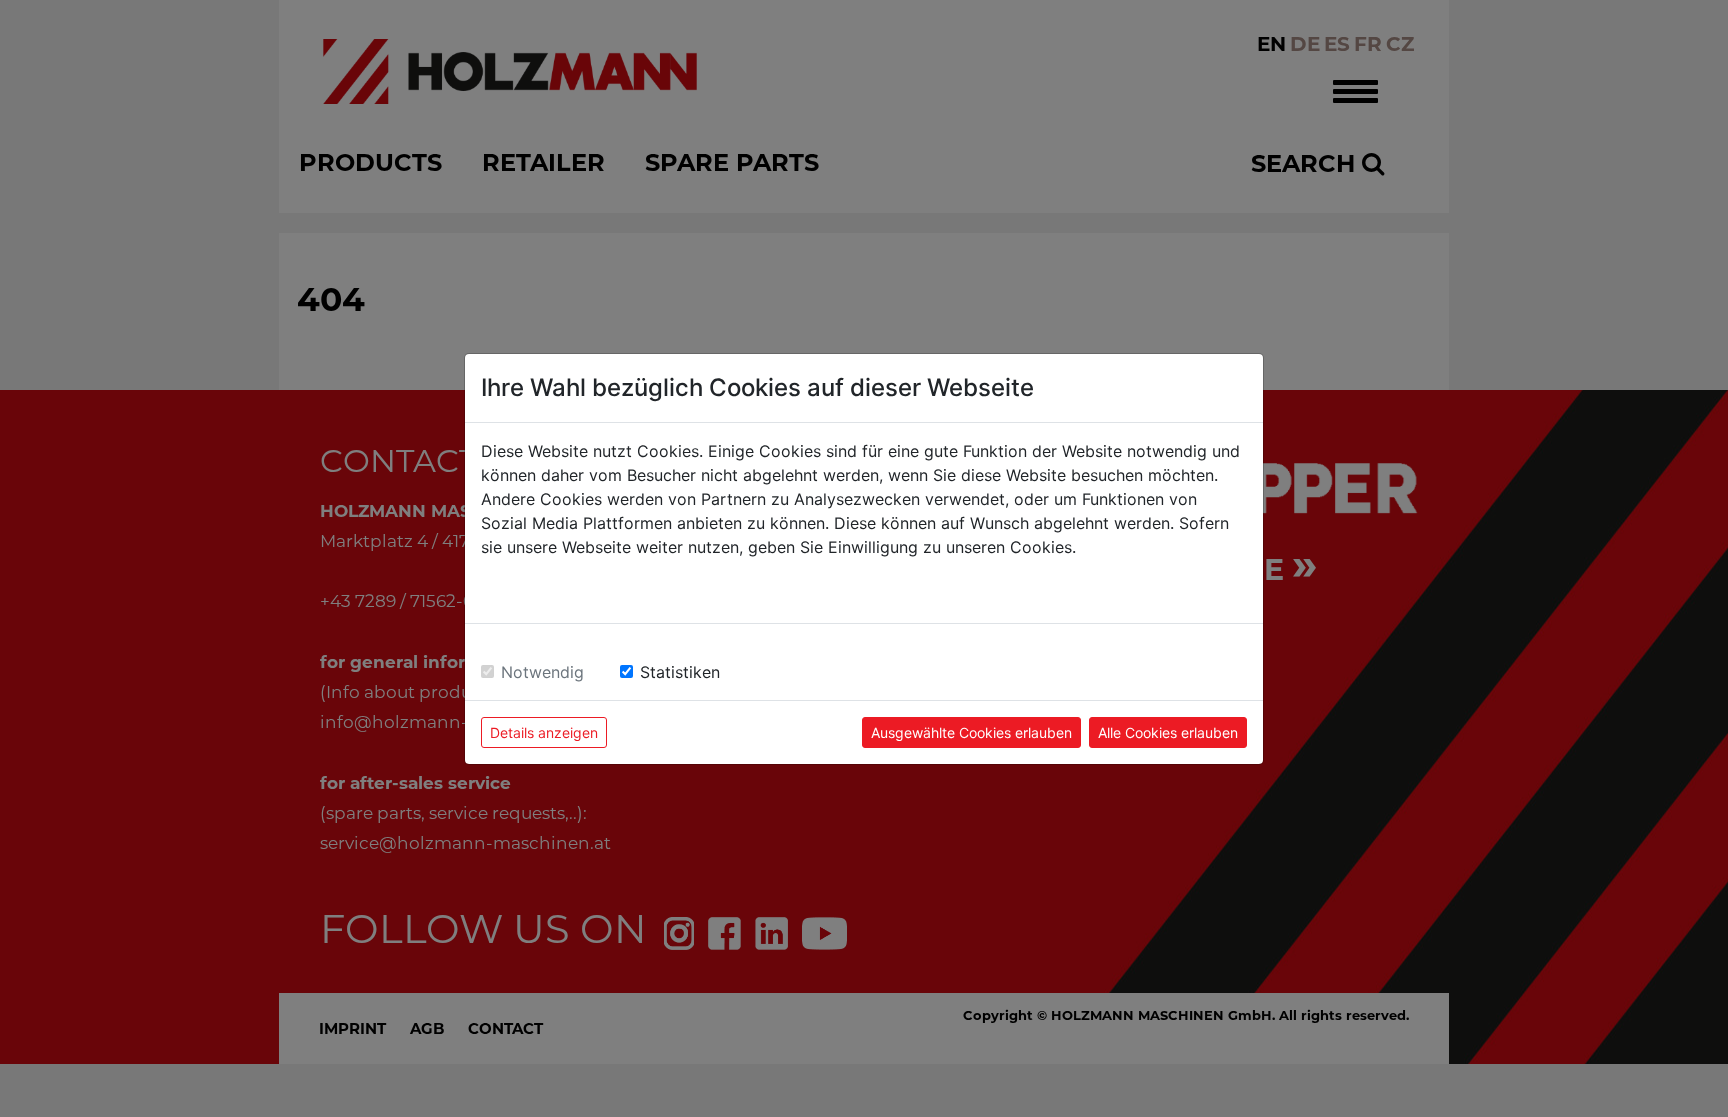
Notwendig (542, 672)
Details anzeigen (544, 732)
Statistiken (680, 672)
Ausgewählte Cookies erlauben (971, 732)
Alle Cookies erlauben (1168, 732)
